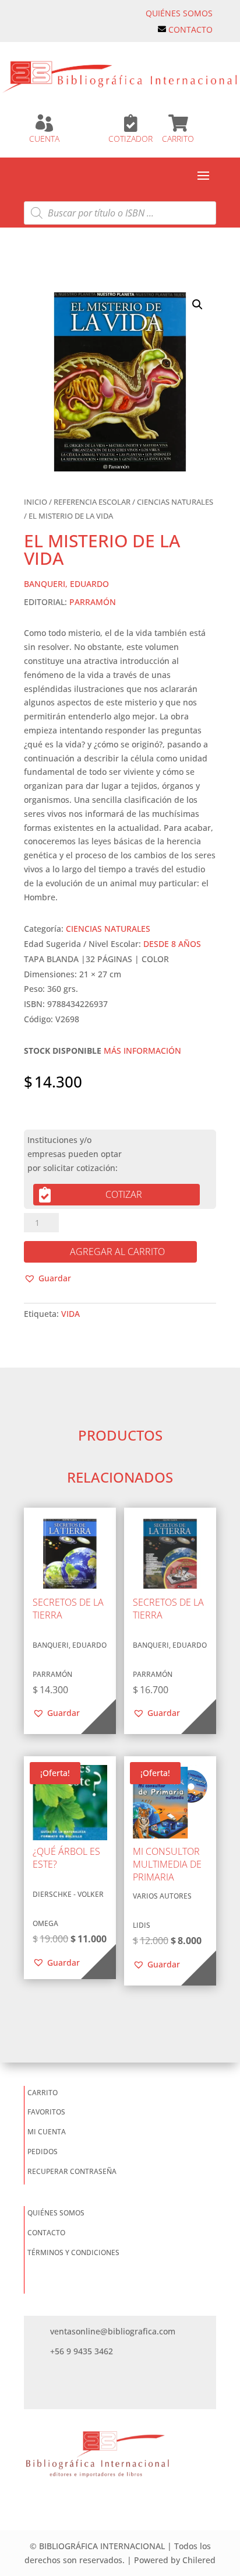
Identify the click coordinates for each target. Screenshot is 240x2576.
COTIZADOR (130, 139)
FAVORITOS (46, 2112)
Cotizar (124, 1194)
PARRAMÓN (93, 602)
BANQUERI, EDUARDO (66, 584)
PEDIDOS (43, 2152)
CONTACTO (190, 29)
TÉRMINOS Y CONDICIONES (73, 2252)
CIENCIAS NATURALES (175, 502)
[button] (197, 305)
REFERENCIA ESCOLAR (92, 502)
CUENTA (44, 139)
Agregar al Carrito (117, 1252)
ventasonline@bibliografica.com (113, 2331)
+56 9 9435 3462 (82, 2351)
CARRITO (178, 139)
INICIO (36, 502)
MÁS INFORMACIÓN (142, 1051)
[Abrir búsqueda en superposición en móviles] (120, 213)
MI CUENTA (47, 2132)
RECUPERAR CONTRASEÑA (72, 2171)
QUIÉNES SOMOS (179, 13)
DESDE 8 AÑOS (172, 944)
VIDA (70, 1314)
